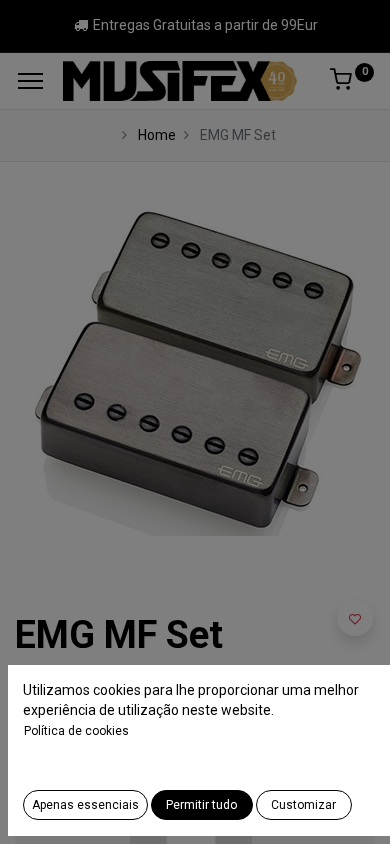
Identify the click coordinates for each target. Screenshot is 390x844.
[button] (355, 618)
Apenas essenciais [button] (85, 805)
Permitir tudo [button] (201, 805)
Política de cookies (76, 731)
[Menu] (30, 81)
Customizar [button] (303, 805)
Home (157, 135)
